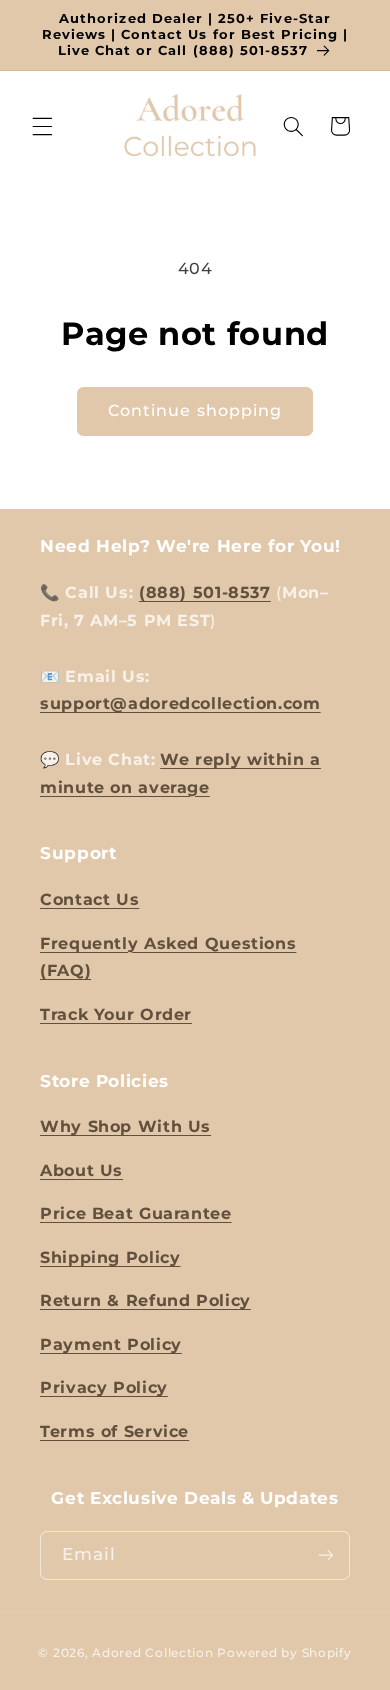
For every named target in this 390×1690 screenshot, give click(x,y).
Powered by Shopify (284, 1653)
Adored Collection (153, 1653)
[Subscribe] (326, 1555)
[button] (42, 126)
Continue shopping (195, 410)
